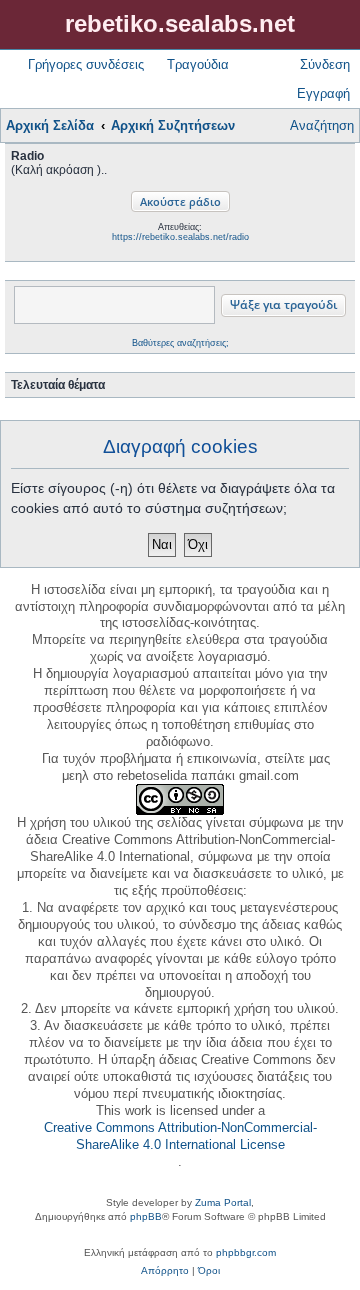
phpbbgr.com (246, 1252)
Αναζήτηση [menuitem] (322, 125)
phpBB (146, 1216)
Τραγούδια (198, 64)
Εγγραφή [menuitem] (323, 93)
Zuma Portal (223, 1202)
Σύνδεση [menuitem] (325, 64)
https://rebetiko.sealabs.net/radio (180, 237)
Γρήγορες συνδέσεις (86, 64)
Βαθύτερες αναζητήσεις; (180, 343)
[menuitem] (165, 1271)
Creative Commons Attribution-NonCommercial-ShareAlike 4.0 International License (180, 1136)
